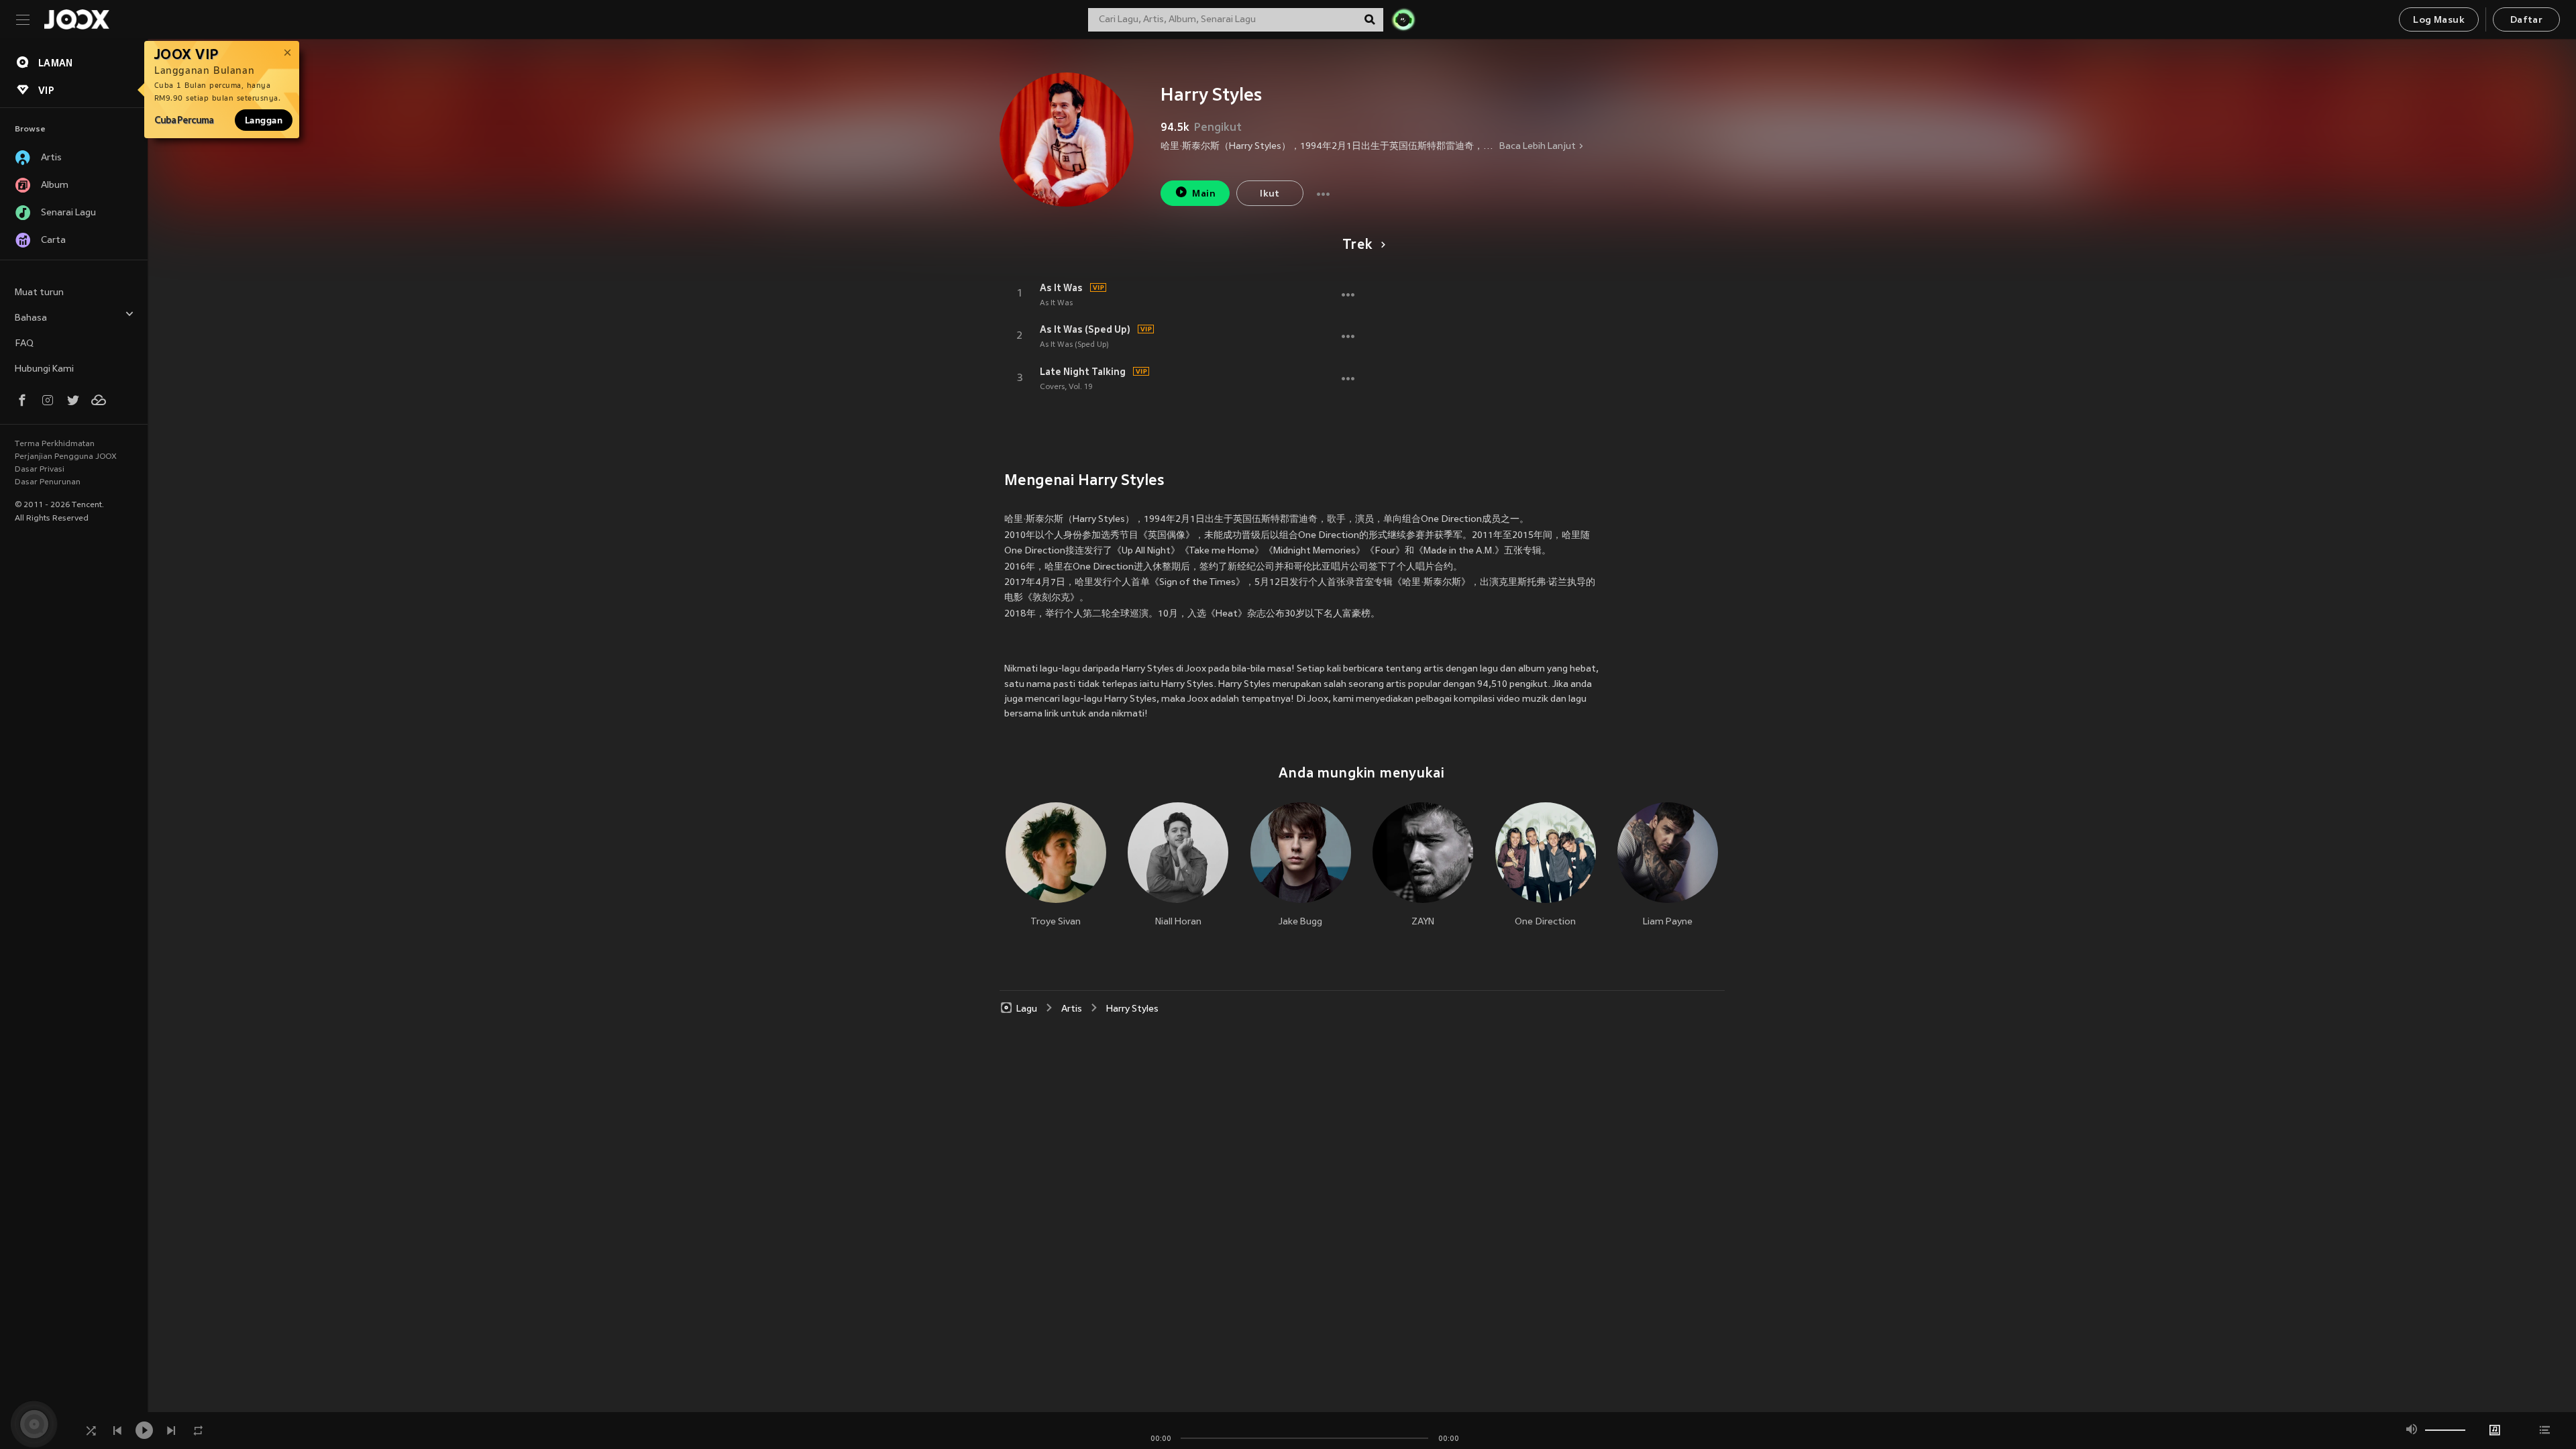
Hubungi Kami (44, 369)
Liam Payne (1668, 922)
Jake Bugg (1300, 922)
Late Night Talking (1083, 372)
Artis (1072, 1009)
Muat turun (39, 293)
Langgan (264, 120)
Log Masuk (2439, 20)
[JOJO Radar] (1403, 19)
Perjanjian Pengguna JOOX (66, 457)
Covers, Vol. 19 (1066, 387)
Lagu (1027, 1009)
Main (1204, 194)
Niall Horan (1178, 922)
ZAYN (1423, 922)
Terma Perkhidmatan (55, 444)
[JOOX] (76, 19)
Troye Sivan (1056, 922)
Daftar (2526, 20)
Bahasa (31, 318)
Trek (1357, 246)
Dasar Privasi (40, 470)
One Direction (1545, 922)
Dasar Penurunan (48, 482)
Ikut (1270, 194)
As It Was (1061, 288)
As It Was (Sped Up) (1085, 329)
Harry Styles (1132, 1009)
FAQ (24, 344)
